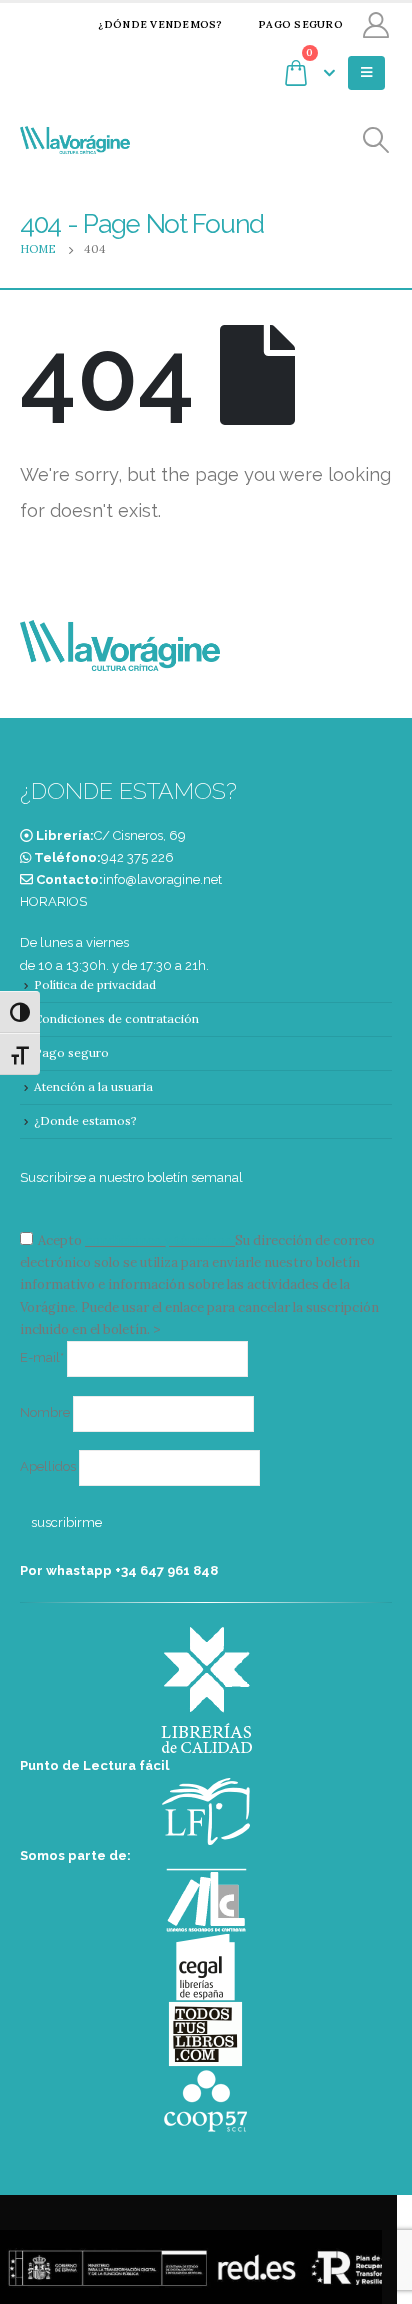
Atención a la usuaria (93, 1086)
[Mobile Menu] (366, 73)
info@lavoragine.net (162, 879)
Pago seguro (300, 24)
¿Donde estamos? (85, 1120)
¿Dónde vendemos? (160, 24)
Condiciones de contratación (116, 1018)
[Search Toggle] (376, 140)
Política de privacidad (95, 984)
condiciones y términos (158, 1240)
